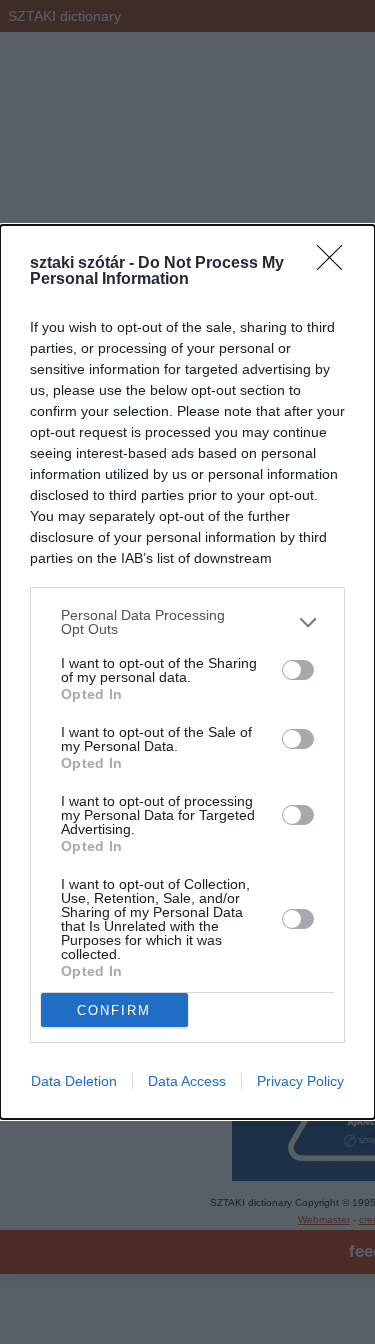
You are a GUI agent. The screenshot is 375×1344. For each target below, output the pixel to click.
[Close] (336, 264)
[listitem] (187, 622)
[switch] (298, 670)
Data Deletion (74, 1081)
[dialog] (187, 672)
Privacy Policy (300, 1081)
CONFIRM (114, 1010)
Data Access (187, 1081)
